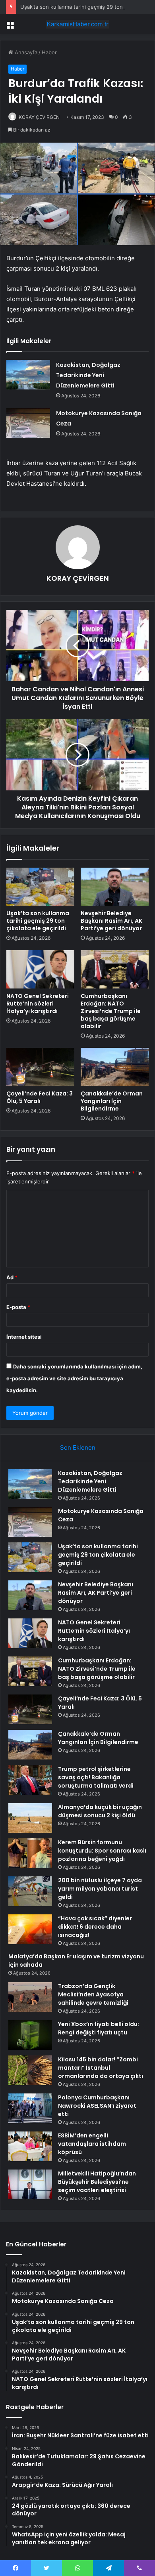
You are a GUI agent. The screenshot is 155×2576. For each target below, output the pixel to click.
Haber (49, 52)
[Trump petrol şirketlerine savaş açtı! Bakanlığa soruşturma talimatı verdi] (30, 1780)
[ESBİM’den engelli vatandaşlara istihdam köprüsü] (30, 2146)
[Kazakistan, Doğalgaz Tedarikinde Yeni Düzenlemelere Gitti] (28, 375)
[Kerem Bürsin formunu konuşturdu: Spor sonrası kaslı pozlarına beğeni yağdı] (30, 1853)
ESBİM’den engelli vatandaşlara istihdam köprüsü (92, 2144)
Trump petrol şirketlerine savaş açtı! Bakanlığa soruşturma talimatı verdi (96, 1777)
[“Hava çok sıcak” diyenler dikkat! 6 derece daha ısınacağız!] (30, 1929)
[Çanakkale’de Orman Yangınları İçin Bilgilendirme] (115, 1067)
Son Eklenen (78, 1447)
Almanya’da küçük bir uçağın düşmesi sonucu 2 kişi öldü (100, 1811)
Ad (12, 1277)
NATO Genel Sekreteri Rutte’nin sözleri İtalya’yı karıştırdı (38, 1004)
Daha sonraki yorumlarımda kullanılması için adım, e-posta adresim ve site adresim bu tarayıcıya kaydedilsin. (74, 1378)
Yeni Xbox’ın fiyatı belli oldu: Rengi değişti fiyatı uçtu (99, 2028)
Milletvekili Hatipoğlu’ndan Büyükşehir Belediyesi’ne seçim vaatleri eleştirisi (97, 2182)
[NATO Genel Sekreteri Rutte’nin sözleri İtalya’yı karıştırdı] (40, 969)
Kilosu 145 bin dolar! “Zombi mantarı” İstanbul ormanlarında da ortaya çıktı (101, 2068)
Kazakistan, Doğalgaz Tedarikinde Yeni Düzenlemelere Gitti (88, 375)
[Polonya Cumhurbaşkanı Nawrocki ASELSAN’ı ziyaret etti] (30, 2108)
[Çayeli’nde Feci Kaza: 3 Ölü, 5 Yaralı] (40, 1067)
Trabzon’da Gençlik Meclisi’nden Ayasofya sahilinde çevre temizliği (93, 1994)
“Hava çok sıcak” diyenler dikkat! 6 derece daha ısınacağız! (95, 1927)
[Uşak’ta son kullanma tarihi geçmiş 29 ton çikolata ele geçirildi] (40, 887)
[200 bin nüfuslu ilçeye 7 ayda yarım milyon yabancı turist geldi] (30, 1891)
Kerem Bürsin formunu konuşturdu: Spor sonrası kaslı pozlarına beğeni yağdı (102, 1851)
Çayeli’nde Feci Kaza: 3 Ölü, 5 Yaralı (40, 1097)
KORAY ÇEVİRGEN (39, 117)
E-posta (18, 1307)
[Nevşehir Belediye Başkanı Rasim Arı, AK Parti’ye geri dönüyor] (115, 887)
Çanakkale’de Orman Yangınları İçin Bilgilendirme (112, 1101)
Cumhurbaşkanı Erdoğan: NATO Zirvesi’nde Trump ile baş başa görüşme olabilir (111, 1011)
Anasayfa (25, 52)
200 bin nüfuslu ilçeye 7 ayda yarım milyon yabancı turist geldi (100, 1889)
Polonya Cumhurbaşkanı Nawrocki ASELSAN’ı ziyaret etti (97, 2106)
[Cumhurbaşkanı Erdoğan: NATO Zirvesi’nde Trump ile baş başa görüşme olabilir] (115, 969)
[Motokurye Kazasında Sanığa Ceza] (28, 423)
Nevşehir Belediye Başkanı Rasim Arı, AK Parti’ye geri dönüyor (111, 921)
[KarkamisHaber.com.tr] (77, 24)
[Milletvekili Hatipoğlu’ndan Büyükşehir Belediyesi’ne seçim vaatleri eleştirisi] (30, 2184)
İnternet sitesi (24, 1337)
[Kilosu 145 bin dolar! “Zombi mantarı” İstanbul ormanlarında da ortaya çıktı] (30, 2070)
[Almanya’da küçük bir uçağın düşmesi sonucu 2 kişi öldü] (30, 1818)
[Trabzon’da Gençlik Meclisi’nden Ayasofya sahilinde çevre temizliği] (30, 1997)
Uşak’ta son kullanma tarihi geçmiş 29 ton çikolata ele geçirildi (38, 921)
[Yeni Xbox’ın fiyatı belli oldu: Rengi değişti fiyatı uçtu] (30, 2035)
